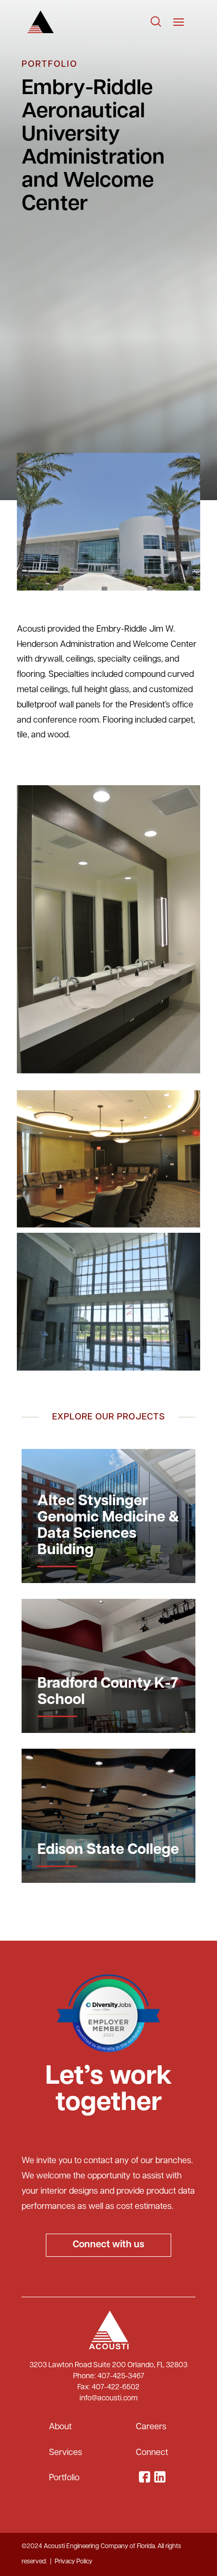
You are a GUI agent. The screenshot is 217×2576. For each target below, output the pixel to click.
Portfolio (64, 2478)
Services (66, 2453)
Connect (152, 2453)
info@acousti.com (108, 2398)
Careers (151, 2427)
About (60, 2427)
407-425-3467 (121, 2376)
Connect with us (108, 2245)
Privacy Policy (73, 2562)
